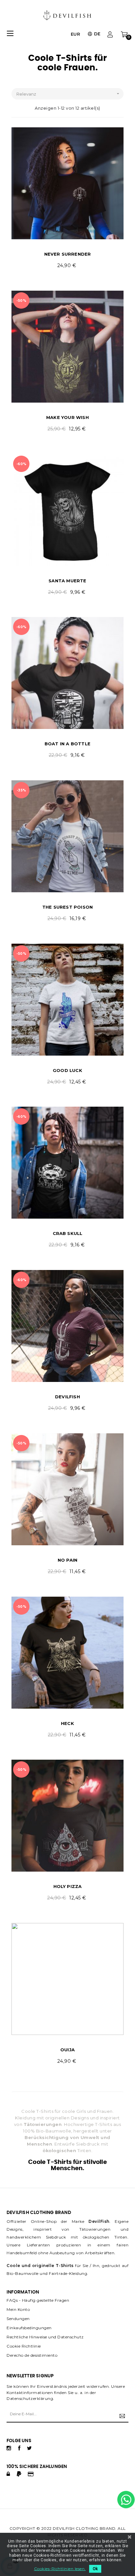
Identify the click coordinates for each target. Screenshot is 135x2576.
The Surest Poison (67, 907)
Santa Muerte (67, 581)
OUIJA (67, 2050)
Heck (67, 1723)
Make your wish (67, 417)
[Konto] (110, 34)
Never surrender (68, 254)
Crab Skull (68, 1233)
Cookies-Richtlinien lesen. (60, 2569)
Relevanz (68, 94)
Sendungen (18, 2319)
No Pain (67, 1560)
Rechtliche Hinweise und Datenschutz (45, 2337)
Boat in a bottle (67, 744)
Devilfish (67, 1397)
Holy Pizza (68, 1886)
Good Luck (67, 1070)
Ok (95, 2569)
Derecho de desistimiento (32, 2355)
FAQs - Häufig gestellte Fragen (38, 2300)
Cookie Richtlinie (24, 2346)
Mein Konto (18, 2309)
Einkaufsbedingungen (29, 2328)
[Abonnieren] (121, 2416)
